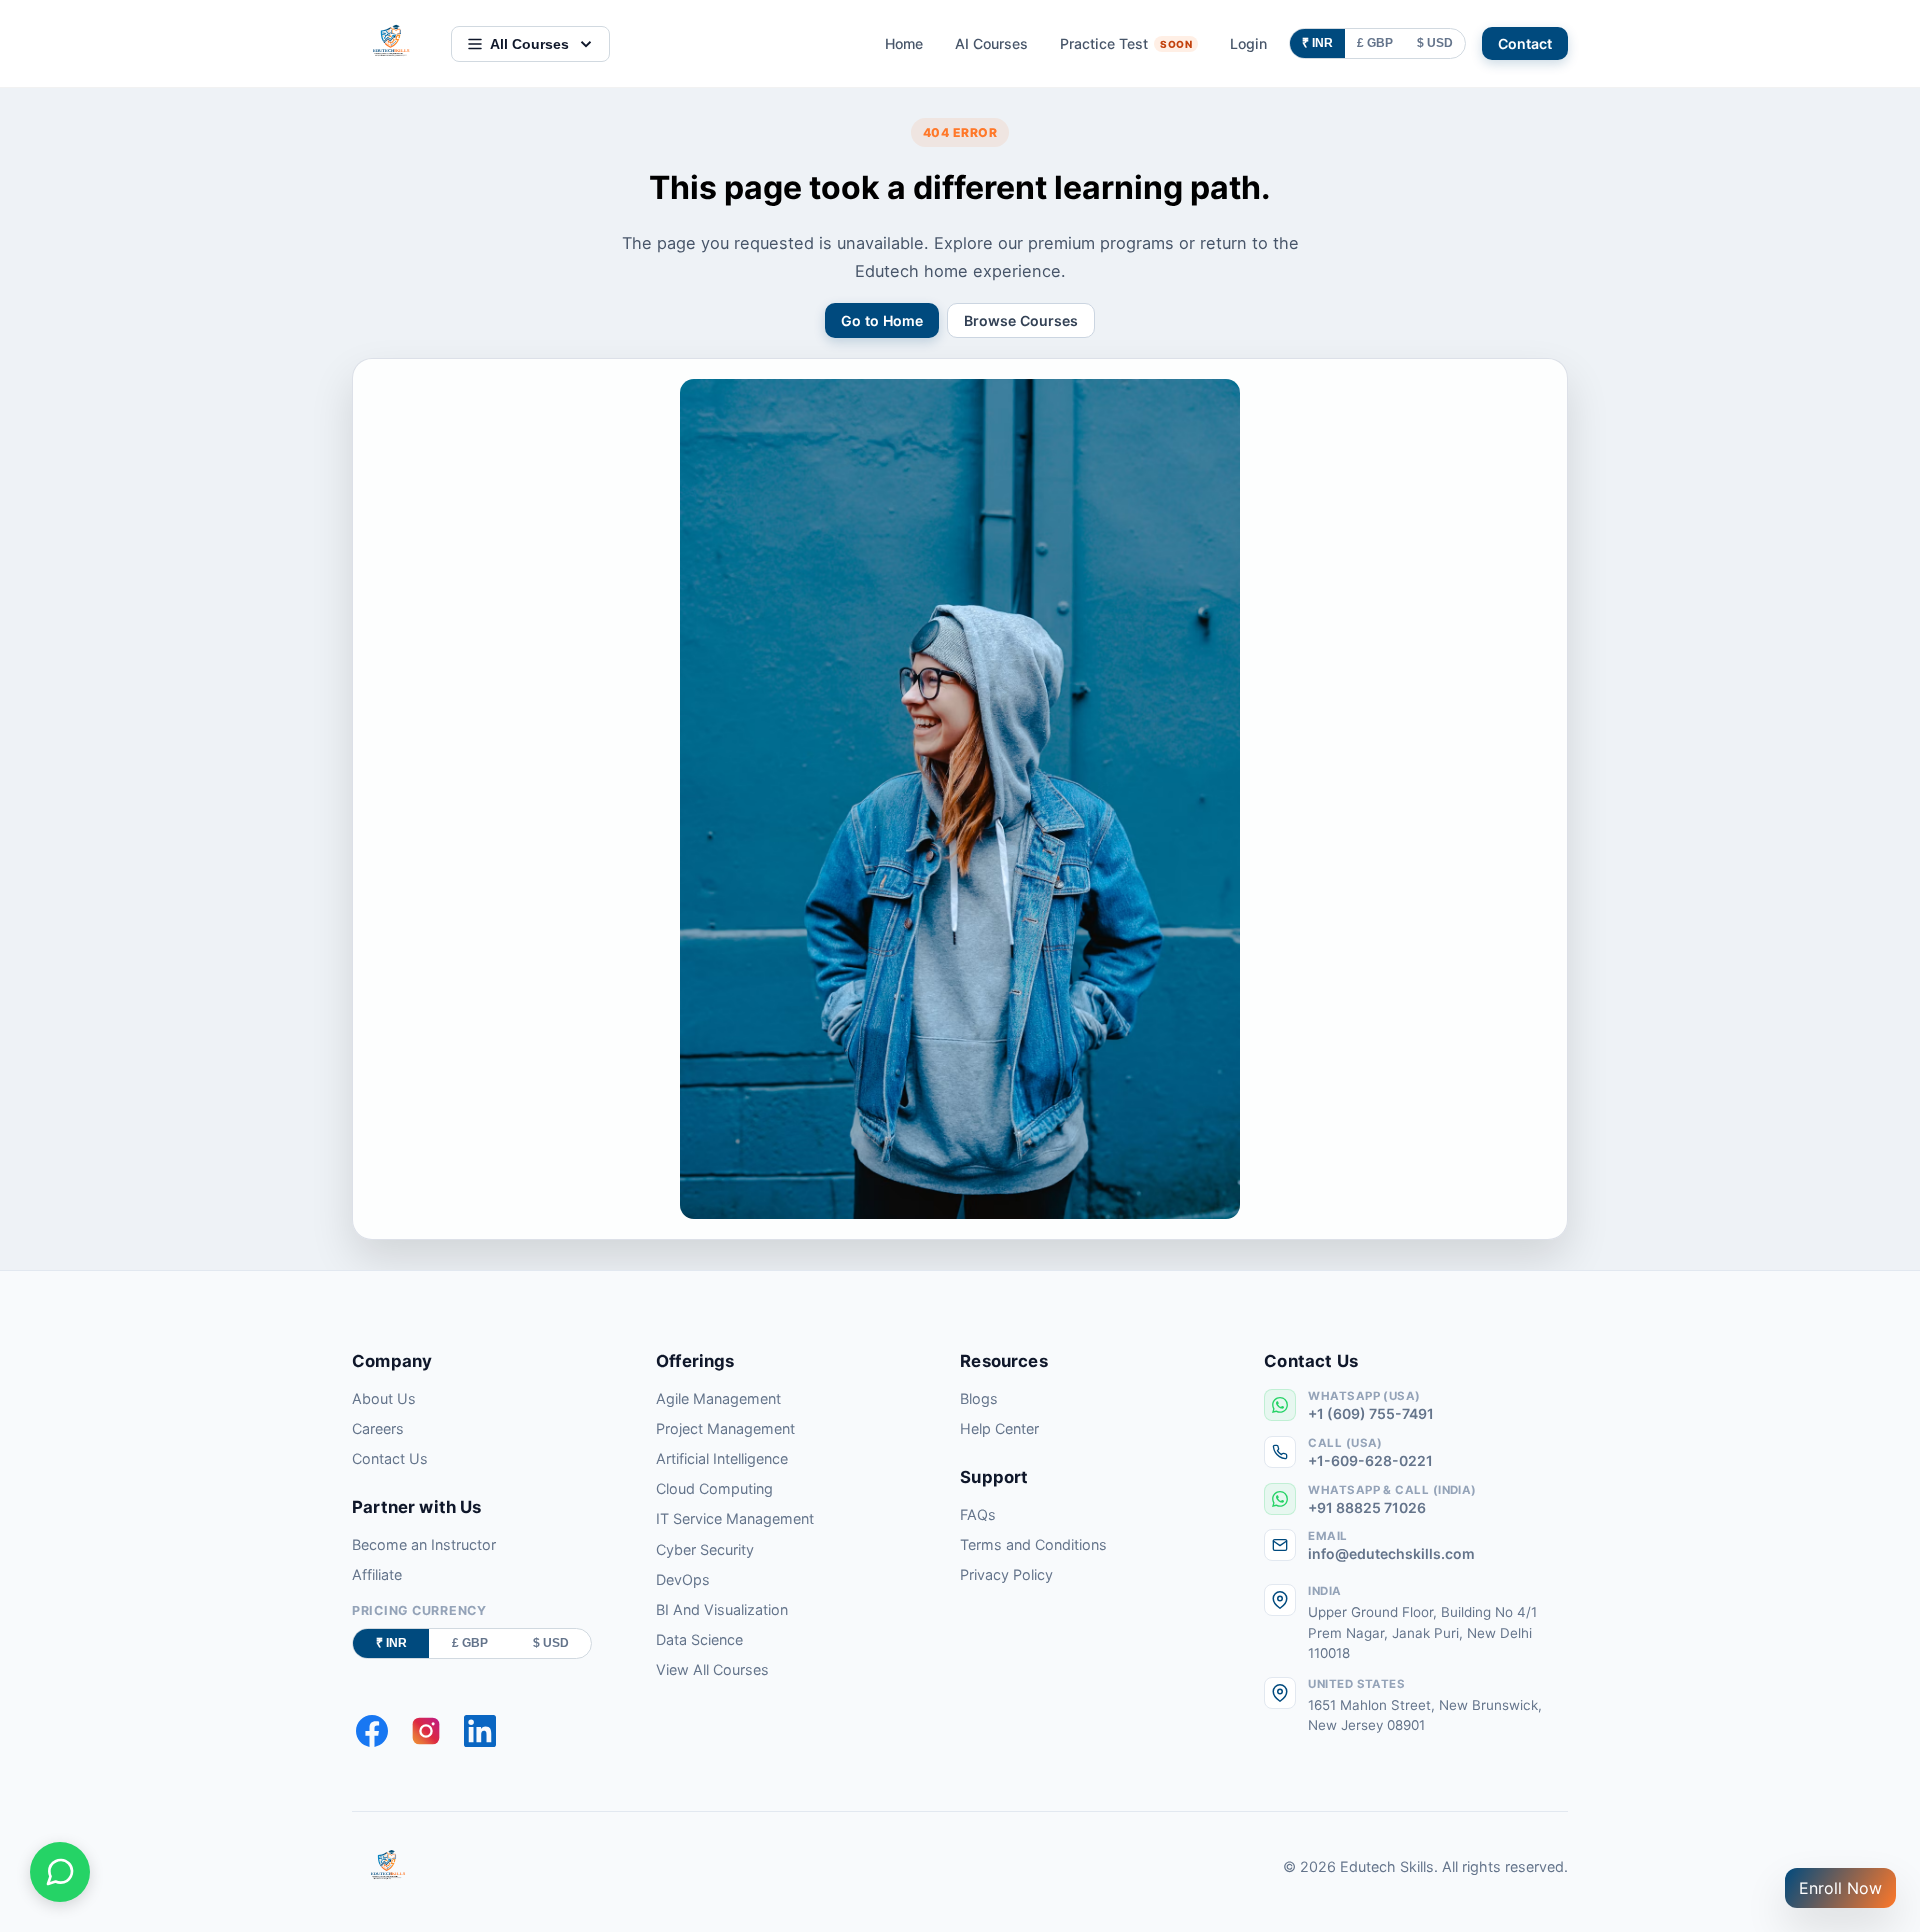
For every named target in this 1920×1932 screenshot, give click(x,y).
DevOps (683, 1579)
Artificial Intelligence (722, 1458)
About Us (384, 1398)
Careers (378, 1428)
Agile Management (718, 1398)
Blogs (979, 1398)
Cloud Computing (714, 1488)
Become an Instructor (424, 1544)
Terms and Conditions (1033, 1544)
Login (1248, 43)
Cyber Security (705, 1549)
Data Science (699, 1639)
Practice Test (1126, 43)
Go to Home (882, 320)
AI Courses (991, 43)
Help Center (999, 1428)
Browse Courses (1021, 320)
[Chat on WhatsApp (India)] (60, 1872)
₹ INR (1317, 43)
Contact (1525, 43)
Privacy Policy (1006, 1574)
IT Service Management (735, 1518)
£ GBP (1375, 43)
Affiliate (377, 1574)
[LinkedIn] (480, 1731)
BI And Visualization (722, 1609)
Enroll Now (1840, 1888)
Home (904, 43)
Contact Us (390, 1458)
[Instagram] (426, 1731)
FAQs (978, 1514)
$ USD (1435, 43)
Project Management (725, 1428)
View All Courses (712, 1669)
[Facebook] (372, 1731)
